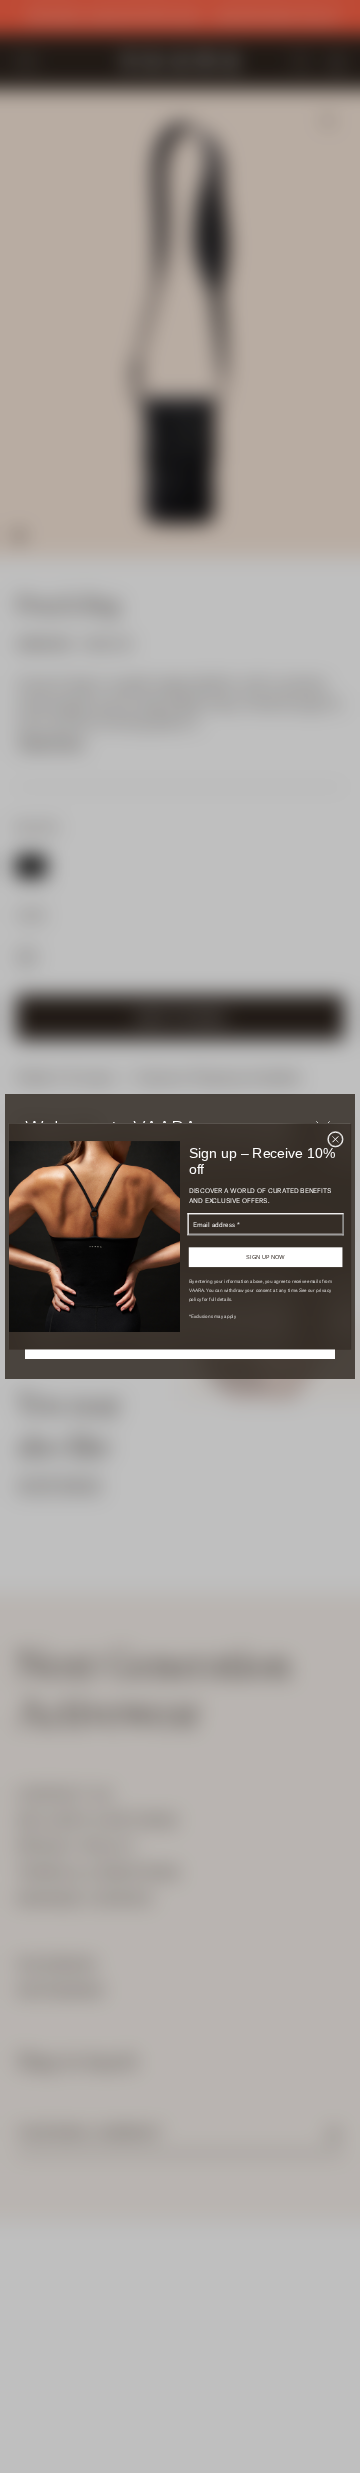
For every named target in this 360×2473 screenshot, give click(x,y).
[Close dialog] (335, 1139)
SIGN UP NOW (265, 1256)
